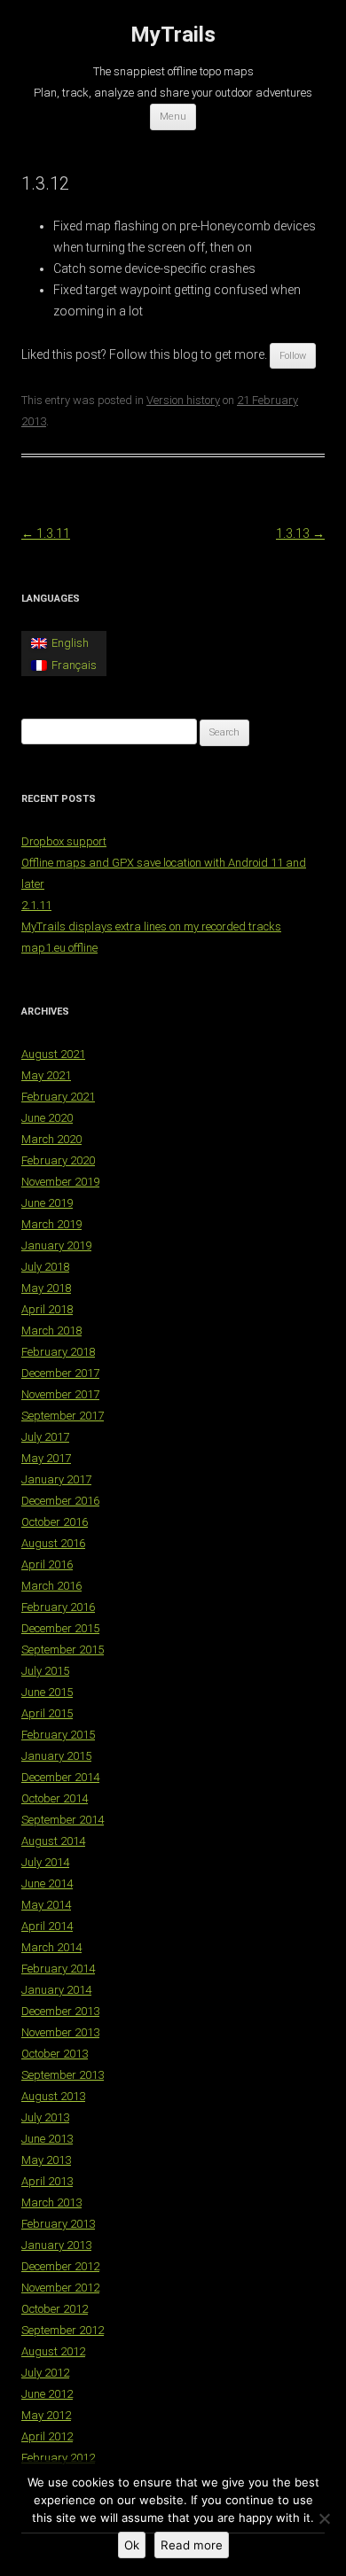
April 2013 (47, 2181)
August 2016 (53, 1543)
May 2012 (46, 2415)
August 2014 (53, 1841)
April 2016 (47, 1564)
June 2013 (47, 2139)
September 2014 (63, 1820)
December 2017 (60, 1373)
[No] (324, 2518)
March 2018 (51, 1331)
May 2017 (46, 1458)
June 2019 (47, 1203)
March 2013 (51, 2202)
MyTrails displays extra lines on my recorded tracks (151, 926)
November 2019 (60, 1182)
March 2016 (51, 1586)
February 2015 (58, 1735)
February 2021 (58, 1097)
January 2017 (56, 1479)
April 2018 (47, 1309)
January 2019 (56, 1245)
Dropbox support (64, 841)
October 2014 (55, 1798)
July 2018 (45, 1267)
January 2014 (56, 1990)
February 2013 (58, 2224)
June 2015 (47, 1692)
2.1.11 (36, 905)
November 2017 (60, 1394)
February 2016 (58, 1607)
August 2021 (53, 1054)
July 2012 (45, 2373)
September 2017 (63, 1416)
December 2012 (60, 2266)
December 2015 (60, 1628)
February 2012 (58, 2458)
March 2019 (51, 1224)
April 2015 (47, 1713)
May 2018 (46, 1288)
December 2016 (60, 1501)
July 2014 (45, 1862)
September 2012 (63, 2330)
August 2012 (53, 2351)
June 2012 (47, 2394)
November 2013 (60, 2032)
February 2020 (58, 1160)
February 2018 (58, 1352)
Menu (173, 117)
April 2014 (47, 1926)
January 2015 (56, 1756)
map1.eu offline (59, 948)
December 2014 (60, 1777)
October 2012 (55, 2309)
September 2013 (63, 2075)
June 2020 (47, 1118)
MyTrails (173, 35)
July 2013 (45, 2117)
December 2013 (60, 2011)
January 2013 (56, 2245)
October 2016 (55, 1522)
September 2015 (63, 1650)
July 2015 (45, 1671)
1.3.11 (46, 533)
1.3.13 (300, 533)
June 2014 (47, 1883)
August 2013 (53, 2096)
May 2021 (46, 1075)
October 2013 (55, 2054)
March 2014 (51, 1947)
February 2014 (58, 1969)
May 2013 (46, 2160)
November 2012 (60, 2288)
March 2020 (51, 1139)
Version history (183, 400)
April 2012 (47, 2436)
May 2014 (46, 1905)
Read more (192, 2545)
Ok (132, 2545)
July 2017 (45, 1437)
